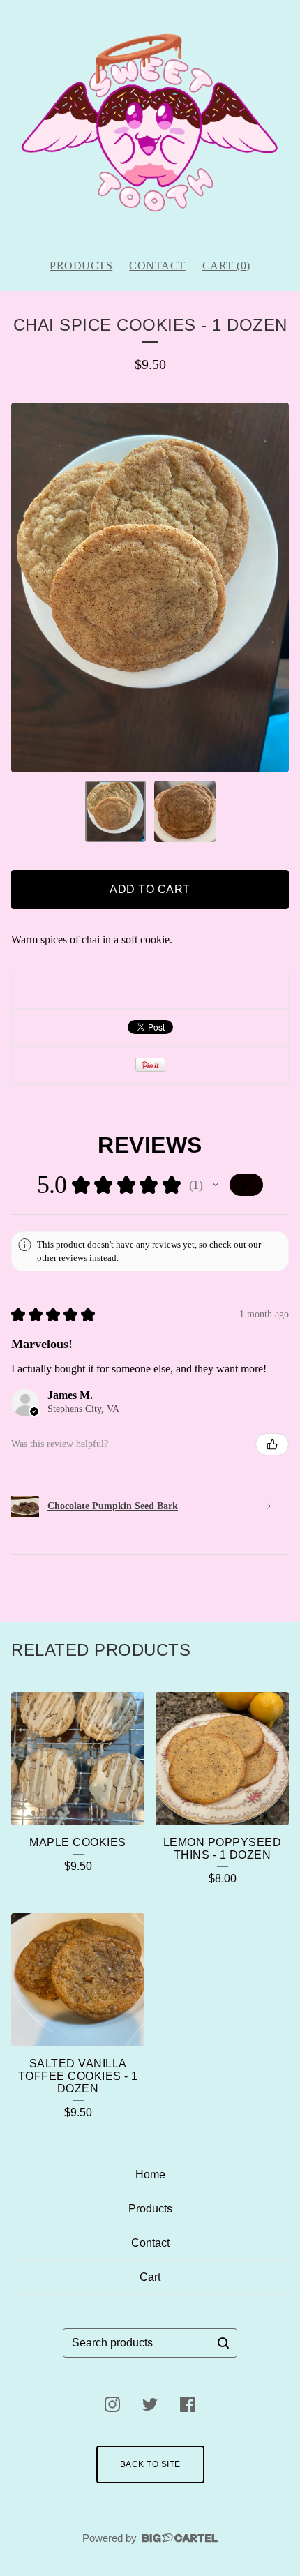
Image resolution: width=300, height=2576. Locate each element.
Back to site (150, 2464)
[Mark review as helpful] (272, 1444)
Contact (157, 265)
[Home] (150, 123)
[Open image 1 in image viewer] (150, 587)
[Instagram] (112, 2404)
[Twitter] (150, 2404)
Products (81, 265)
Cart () (226, 265)
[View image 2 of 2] (185, 811)
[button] (216, 1185)
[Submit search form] (223, 2343)
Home (150, 2174)
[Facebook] (188, 2404)
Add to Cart (150, 889)
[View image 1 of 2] (116, 811)
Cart (150, 2277)
